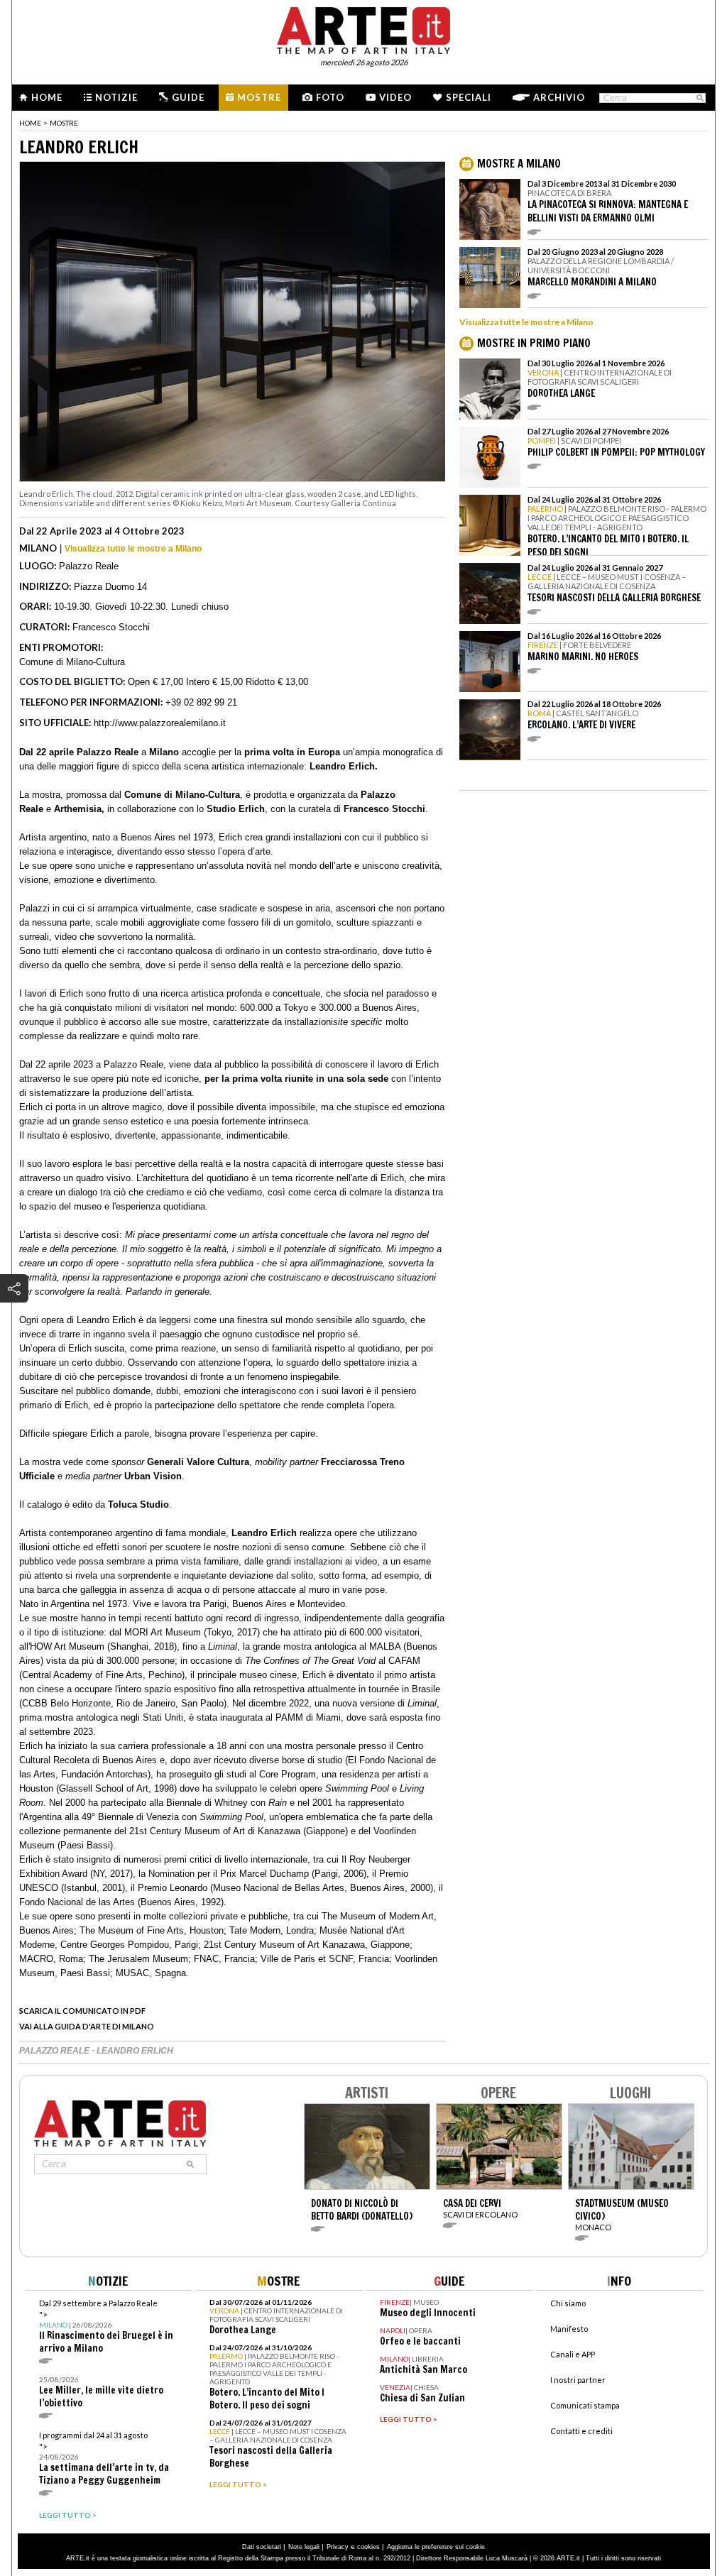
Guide (188, 97)
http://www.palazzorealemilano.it (160, 723)
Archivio (559, 97)
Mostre (259, 97)
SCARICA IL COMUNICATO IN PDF (82, 2011)
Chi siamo (568, 2303)
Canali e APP (573, 2354)
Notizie (116, 97)
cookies (368, 2547)
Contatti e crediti (581, 2431)
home (30, 123)
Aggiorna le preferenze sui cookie (436, 2547)
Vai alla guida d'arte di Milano (87, 2026)
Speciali (469, 97)
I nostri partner (578, 2380)
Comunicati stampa (585, 2405)
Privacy (338, 2547)
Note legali (304, 2547)
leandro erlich (135, 2051)
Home (47, 97)
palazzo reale (55, 2051)
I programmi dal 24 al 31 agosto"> (104, 2459)
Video (395, 97)
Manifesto (569, 2329)
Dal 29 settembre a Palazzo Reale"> (106, 2326)
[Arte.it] (363, 28)
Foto (330, 97)
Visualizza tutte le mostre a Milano (133, 549)
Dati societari (262, 2547)
